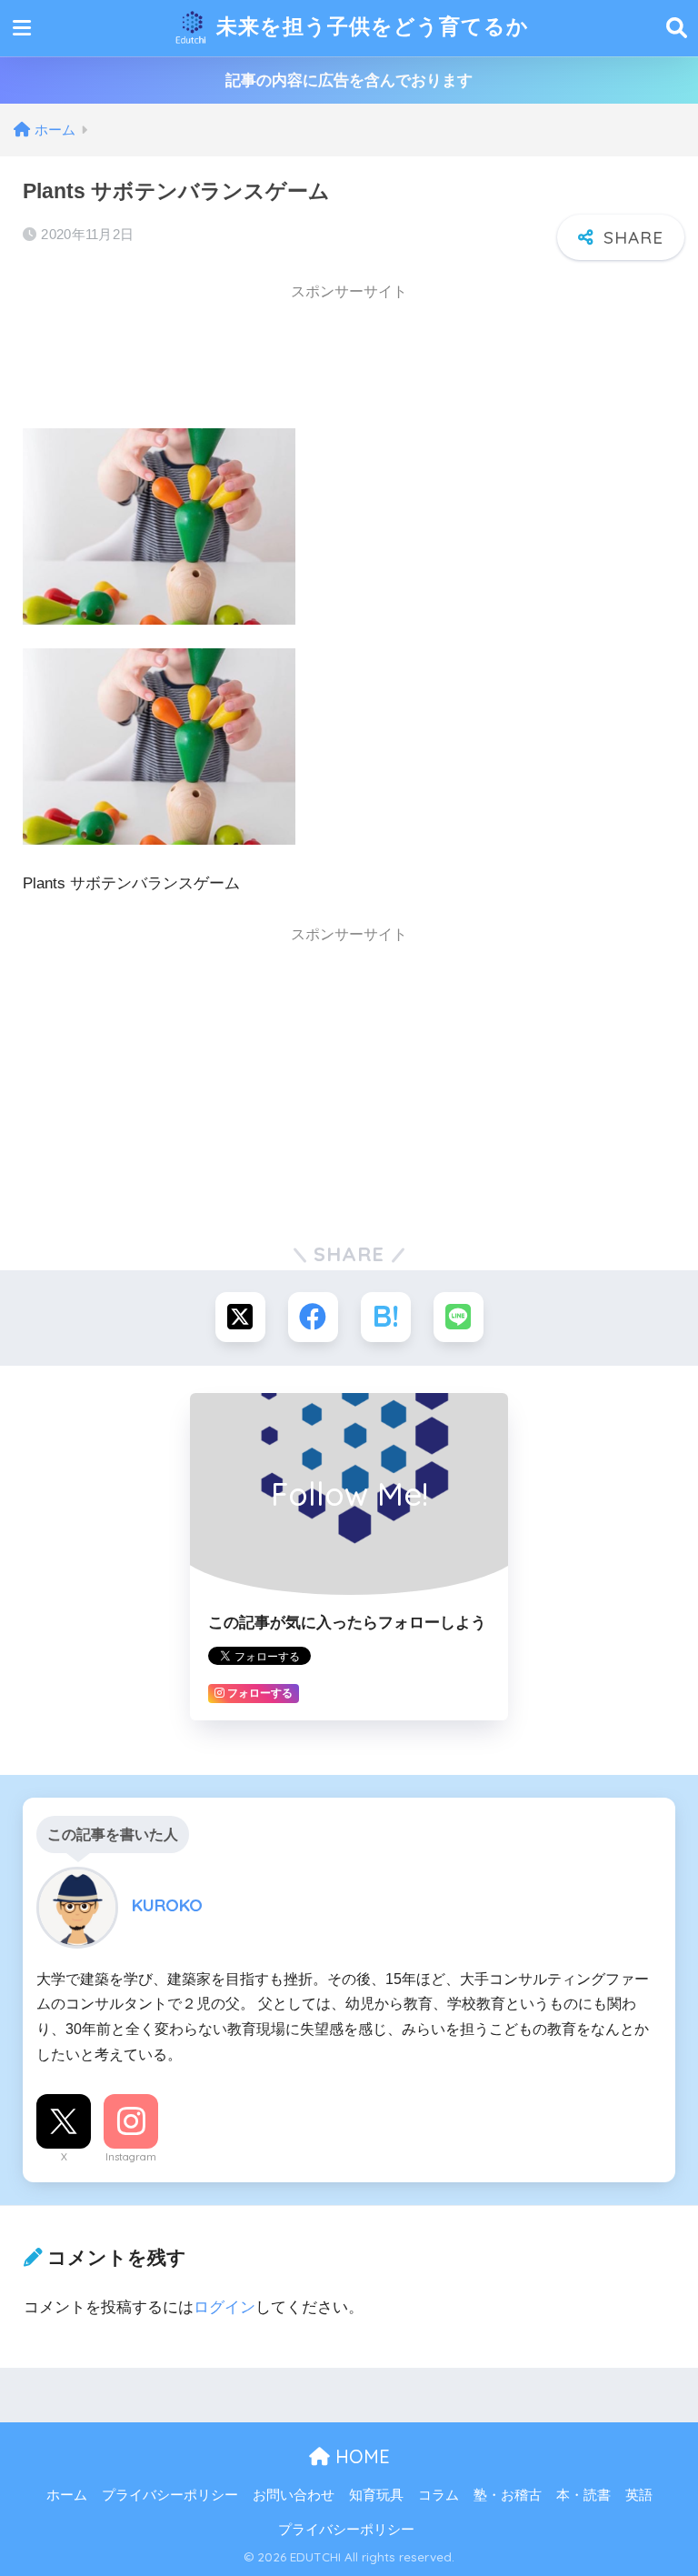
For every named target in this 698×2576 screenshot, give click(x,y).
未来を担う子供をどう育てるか (369, 26)
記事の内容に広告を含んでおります (349, 80)
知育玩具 (376, 2495)
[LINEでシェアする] (459, 1317)
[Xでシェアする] (240, 1317)
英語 (639, 2495)
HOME (360, 2456)
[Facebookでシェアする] (313, 1317)
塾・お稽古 (508, 2495)
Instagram (131, 2157)
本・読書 (583, 2495)
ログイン (224, 2307)
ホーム (67, 2495)
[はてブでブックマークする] (386, 1317)
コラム (439, 2495)
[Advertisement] (168, 358)
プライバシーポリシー (170, 2495)
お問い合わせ (294, 2495)
